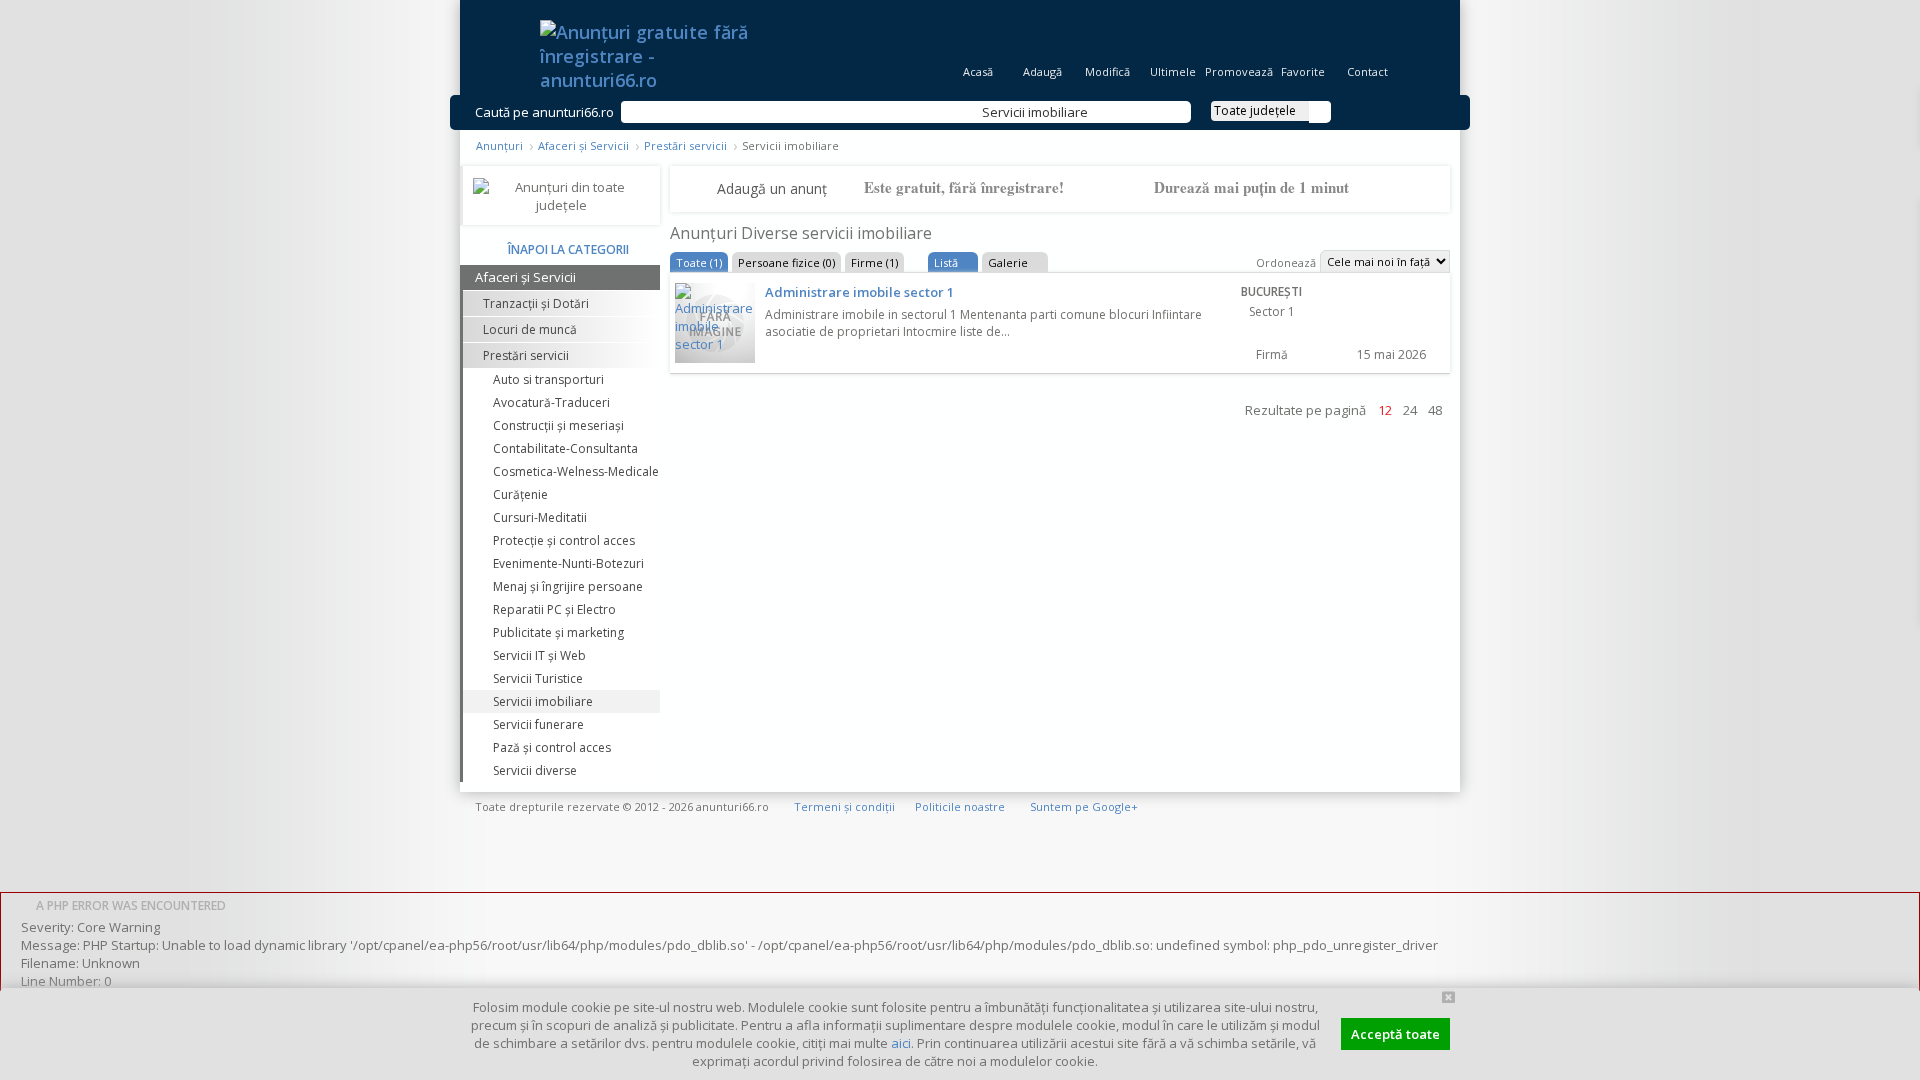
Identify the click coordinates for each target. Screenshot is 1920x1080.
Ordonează (1286, 262)
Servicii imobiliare (543, 701)
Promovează (1237, 71)
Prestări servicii (685, 145)
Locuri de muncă (530, 329)
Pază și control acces (552, 747)
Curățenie (520, 494)
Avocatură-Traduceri (551, 402)
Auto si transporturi (548, 379)
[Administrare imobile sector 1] (715, 323)
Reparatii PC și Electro (554, 609)
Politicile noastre (960, 806)
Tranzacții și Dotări (536, 303)
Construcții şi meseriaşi (558, 425)
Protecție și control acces (564, 540)
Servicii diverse (535, 770)
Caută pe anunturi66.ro (544, 112)
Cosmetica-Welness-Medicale (576, 471)
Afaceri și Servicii (583, 145)
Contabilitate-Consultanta (565, 448)
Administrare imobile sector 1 (859, 292)
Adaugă (1042, 71)
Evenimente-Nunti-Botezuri (568, 563)
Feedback (1907, 270)
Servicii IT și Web (539, 655)
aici (901, 1043)
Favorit (1388, 330)
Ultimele (1173, 71)
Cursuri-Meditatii (540, 517)
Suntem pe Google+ (1084, 806)
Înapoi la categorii (568, 249)
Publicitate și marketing (558, 632)
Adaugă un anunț (772, 188)
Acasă (978, 71)
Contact (1367, 71)
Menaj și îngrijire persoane (568, 586)
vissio (1420, 806)
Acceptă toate (1395, 1034)
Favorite (1303, 71)
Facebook (1907, 338)
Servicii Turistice (538, 678)
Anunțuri (499, 145)
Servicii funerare (538, 724)
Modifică (1107, 71)
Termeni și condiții (844, 806)
